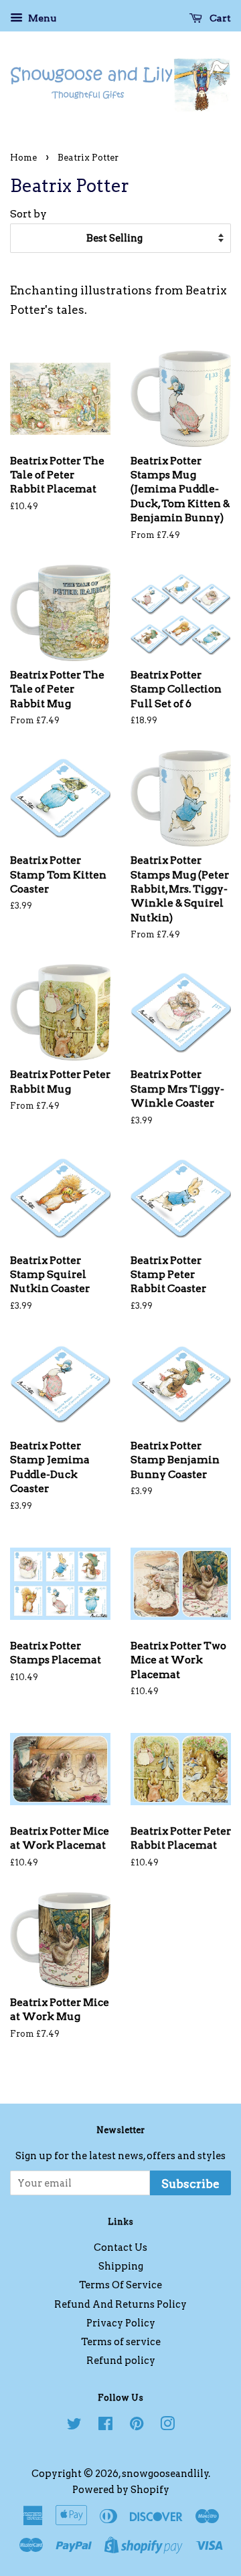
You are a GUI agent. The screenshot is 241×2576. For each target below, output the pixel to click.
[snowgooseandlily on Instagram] (167, 2426)
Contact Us (120, 2247)
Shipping (121, 2266)
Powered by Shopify (121, 2490)
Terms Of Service (120, 2285)
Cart (219, 18)
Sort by (28, 214)
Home (23, 158)
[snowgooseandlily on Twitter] (74, 2426)
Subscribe (190, 2184)
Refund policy (121, 2361)
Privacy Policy (121, 2323)
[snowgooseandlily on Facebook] (105, 2426)
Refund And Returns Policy (120, 2304)
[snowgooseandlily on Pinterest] (137, 2426)
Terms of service (121, 2342)
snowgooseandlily (165, 2474)
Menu (41, 18)
